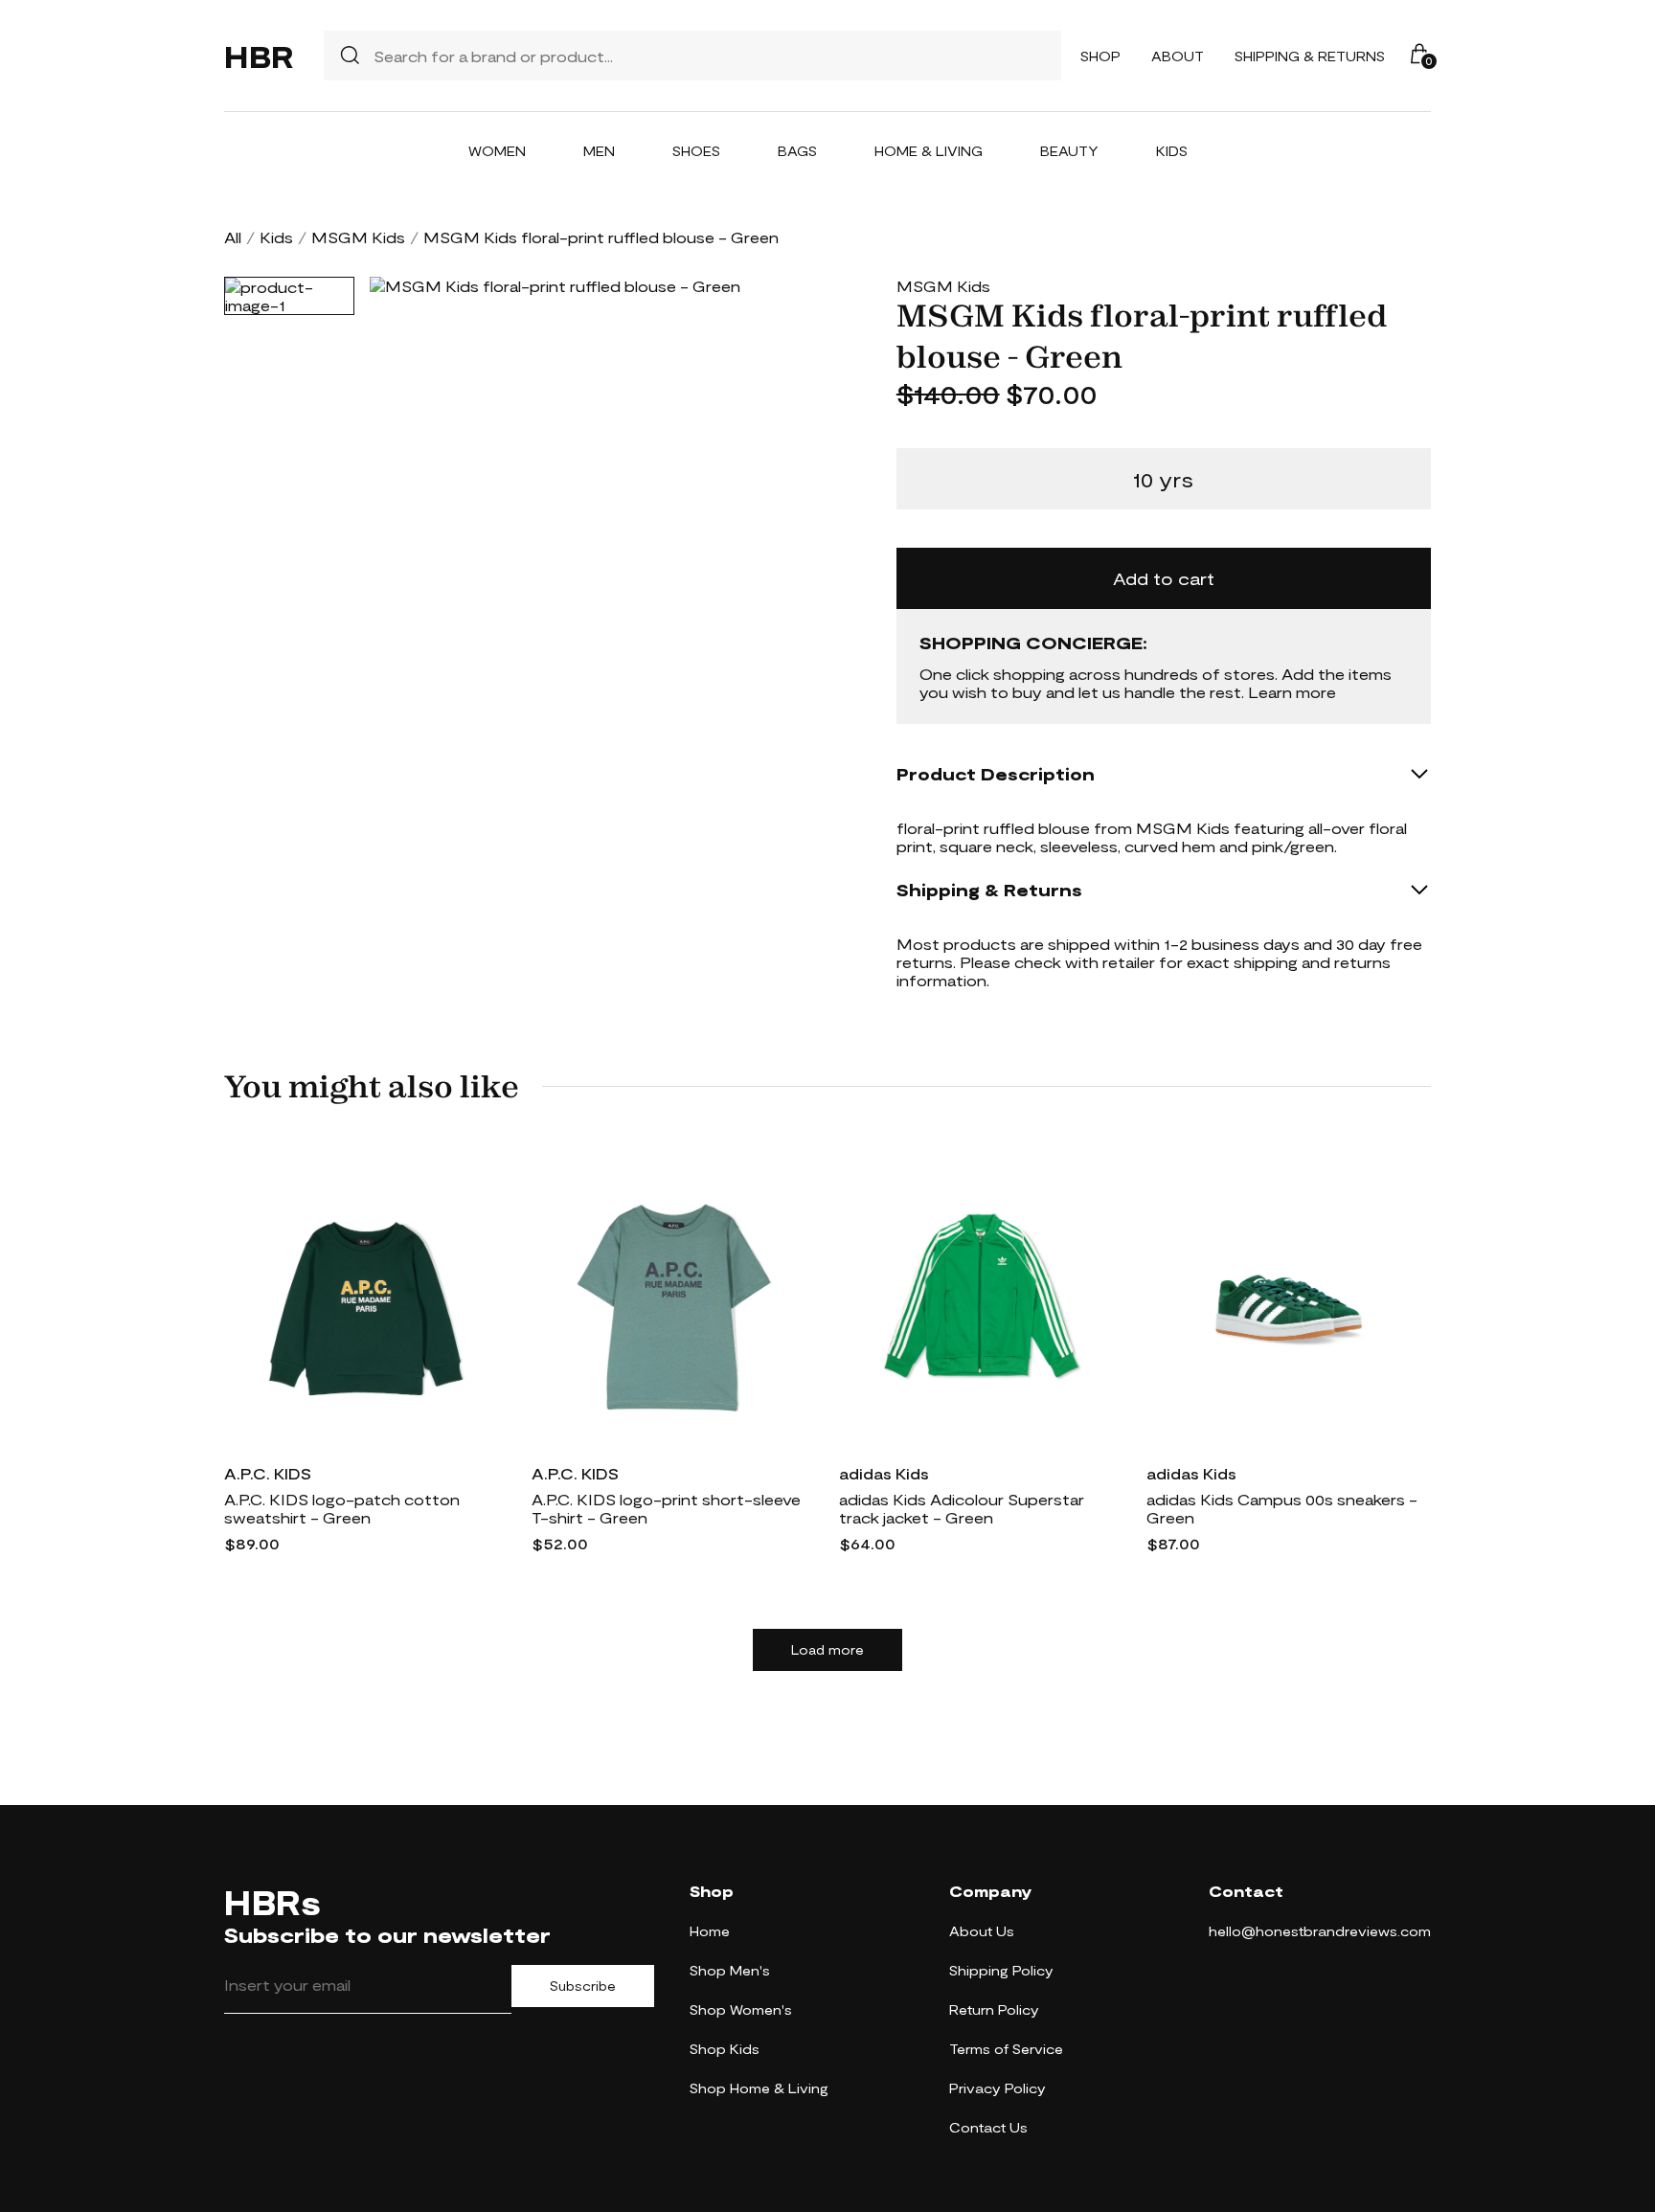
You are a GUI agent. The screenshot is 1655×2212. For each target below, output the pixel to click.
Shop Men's (730, 1970)
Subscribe (583, 1986)
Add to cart (1164, 578)
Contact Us (988, 2127)
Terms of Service (1006, 2049)
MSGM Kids (358, 237)
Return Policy (994, 2009)
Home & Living (929, 151)
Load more (827, 1650)
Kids (1172, 151)
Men (599, 151)
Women (497, 151)
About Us (982, 1931)
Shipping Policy (1001, 1970)
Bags (797, 151)
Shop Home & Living (759, 2088)
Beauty (1069, 151)
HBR (259, 56)
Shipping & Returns (1310, 56)
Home (710, 1931)
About (1178, 56)
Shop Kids (725, 2049)
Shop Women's (741, 2009)
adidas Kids (884, 1473)
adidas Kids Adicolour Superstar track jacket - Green (962, 1508)
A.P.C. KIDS (268, 1473)
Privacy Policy (998, 2088)
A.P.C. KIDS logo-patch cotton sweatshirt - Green (342, 1508)
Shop (1100, 56)
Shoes (696, 151)
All (233, 237)
